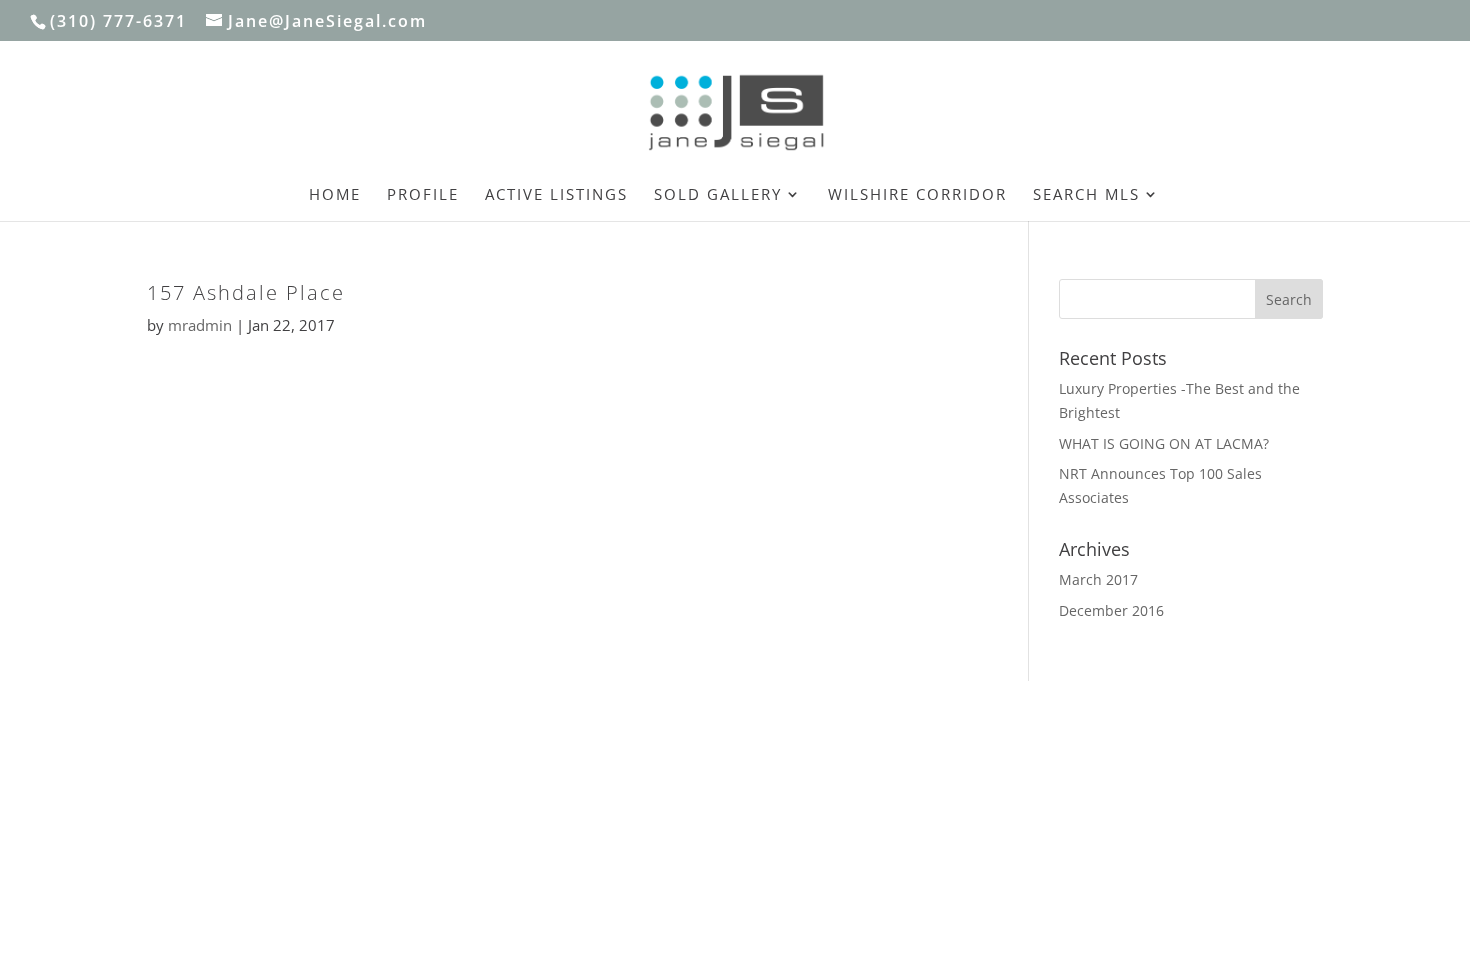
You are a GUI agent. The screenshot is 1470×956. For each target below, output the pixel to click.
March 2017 (1098, 579)
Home (335, 195)
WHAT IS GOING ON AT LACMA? (1164, 443)
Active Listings (556, 195)
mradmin (200, 325)
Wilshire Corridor (917, 195)
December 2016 (1111, 610)
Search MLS (1086, 195)
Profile (423, 195)
